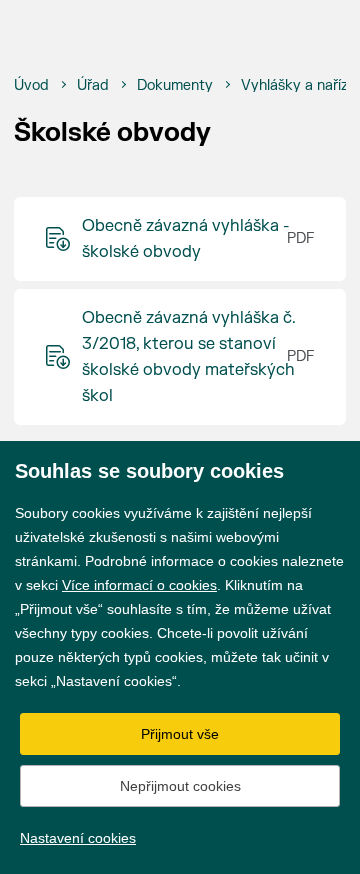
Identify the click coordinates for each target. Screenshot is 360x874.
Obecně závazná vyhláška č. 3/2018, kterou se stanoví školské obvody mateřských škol (189, 357)
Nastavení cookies (78, 838)
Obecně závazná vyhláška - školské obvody (186, 239)
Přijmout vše (180, 734)
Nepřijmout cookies (180, 786)
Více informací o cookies (139, 585)
